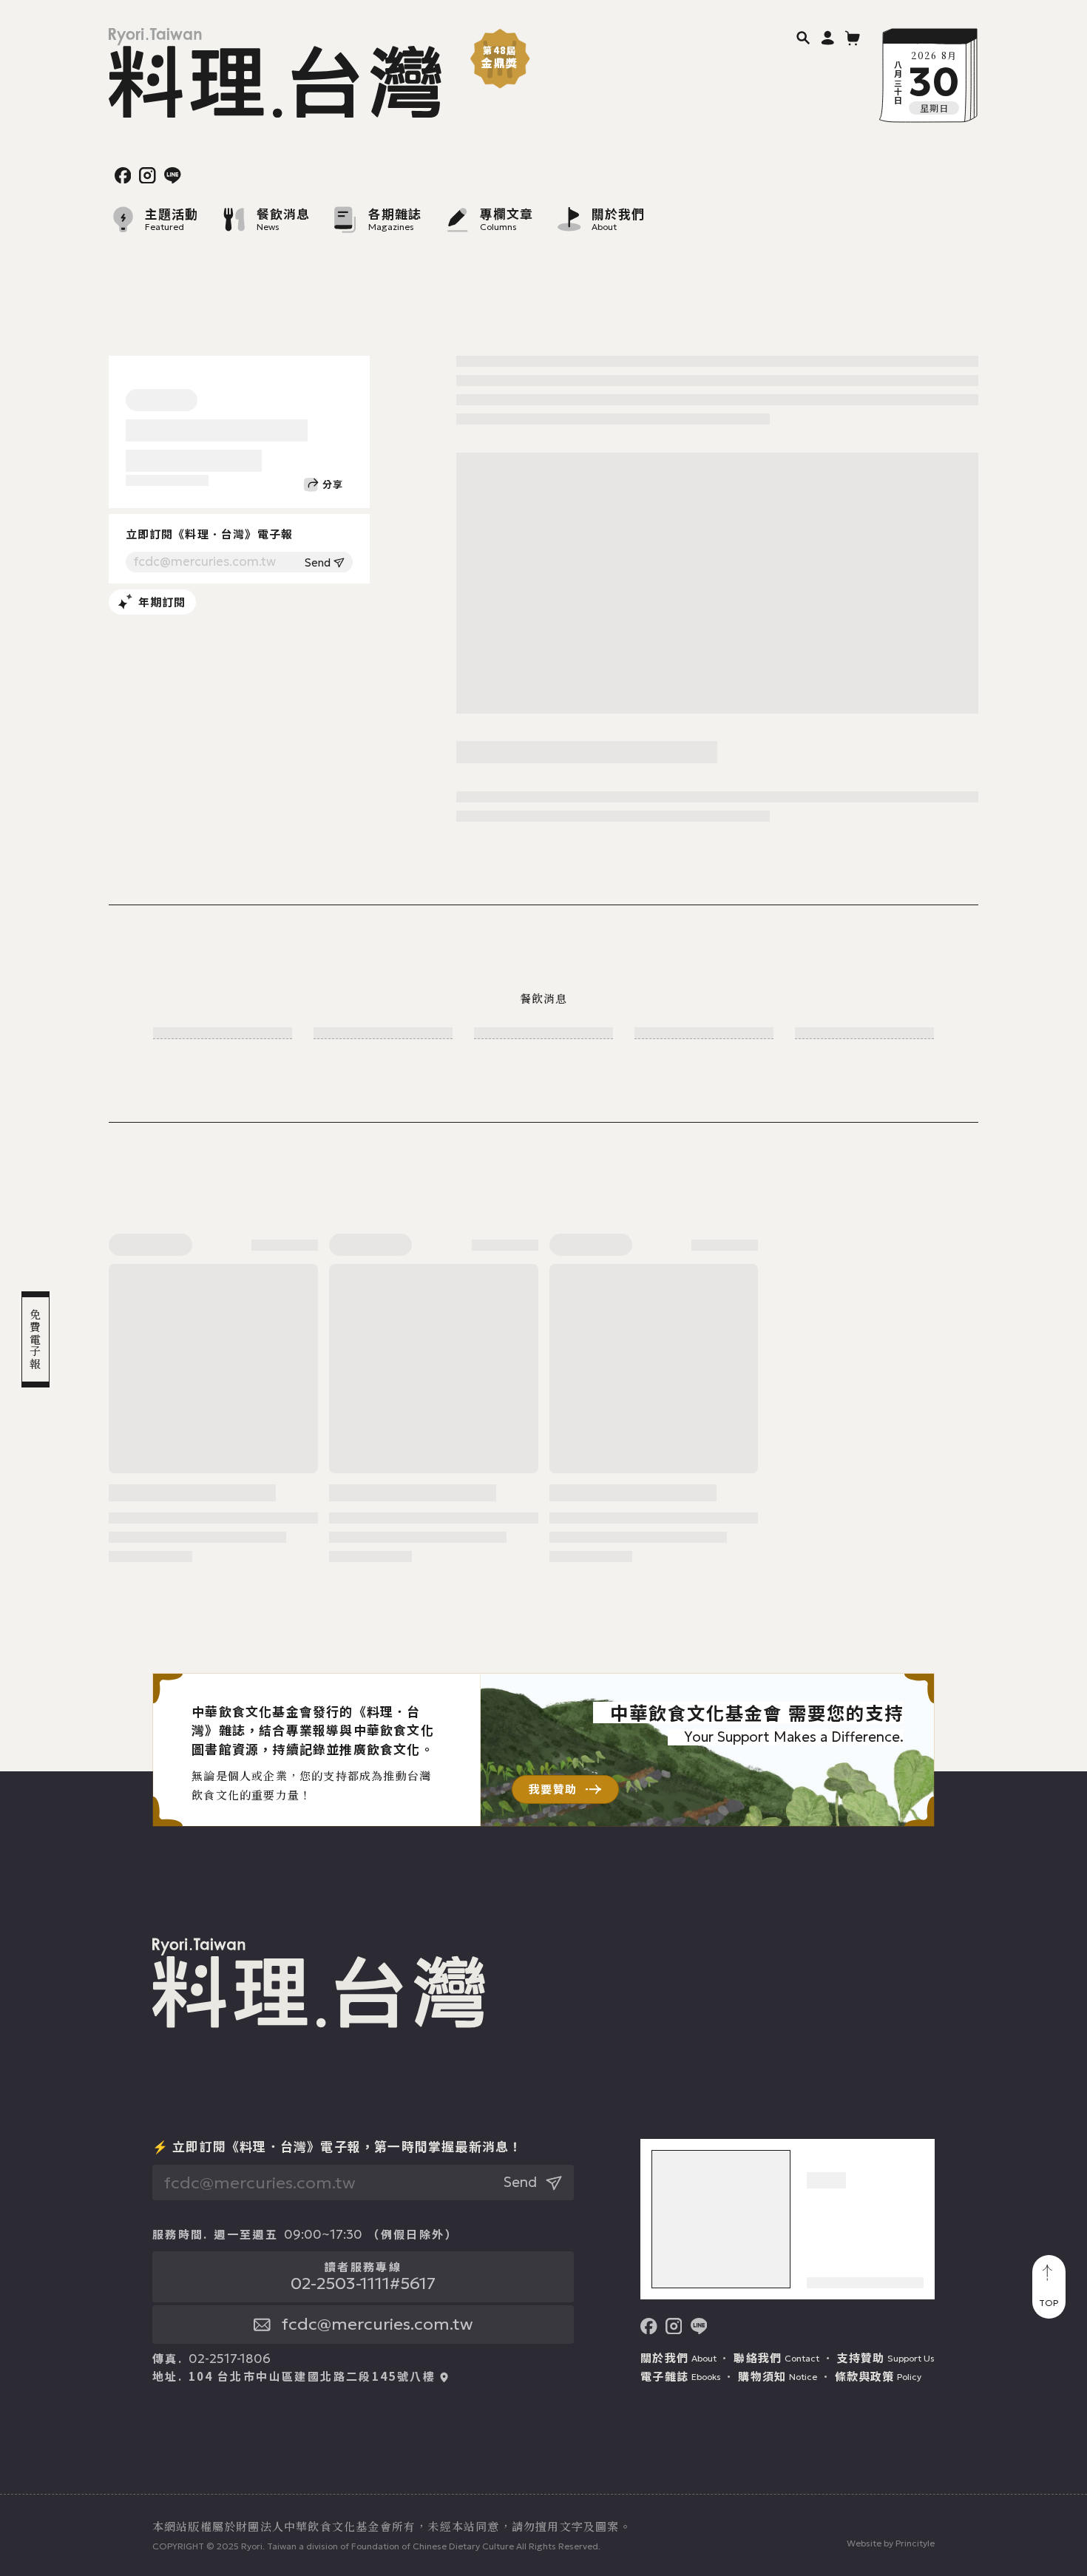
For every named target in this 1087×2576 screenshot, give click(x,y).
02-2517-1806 (230, 2359)
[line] (173, 176)
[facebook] (123, 176)
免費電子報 (36, 1339)
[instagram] (148, 176)
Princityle (915, 2543)
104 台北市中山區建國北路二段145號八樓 (312, 2376)
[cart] (853, 37)
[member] (828, 37)
